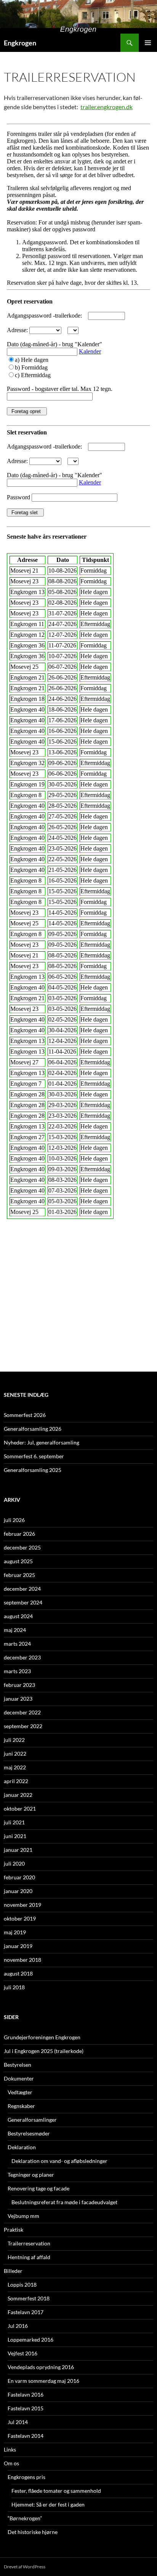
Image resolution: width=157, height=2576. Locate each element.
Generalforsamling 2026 (33, 1429)
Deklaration (22, 2147)
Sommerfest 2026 (25, 1415)
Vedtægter (20, 2092)
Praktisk (14, 2230)
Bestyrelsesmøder (29, 2133)
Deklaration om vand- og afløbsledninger (59, 2161)
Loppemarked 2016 (30, 2340)
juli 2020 (14, 1863)
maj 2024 (15, 1630)
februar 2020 (19, 1877)
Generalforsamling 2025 (33, 1470)
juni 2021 (15, 1836)
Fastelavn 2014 (26, 2436)
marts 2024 (17, 1644)
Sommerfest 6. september (34, 1456)
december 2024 (22, 1589)
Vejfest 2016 (22, 2353)
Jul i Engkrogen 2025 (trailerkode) (44, 2051)
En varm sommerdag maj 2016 (43, 2381)
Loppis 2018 (22, 2285)
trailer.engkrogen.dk (107, 107)
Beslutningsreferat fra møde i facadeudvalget (64, 2202)
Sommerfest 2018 (29, 2298)
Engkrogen (20, 43)
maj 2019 (15, 1932)
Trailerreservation (29, 2243)
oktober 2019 (20, 1918)
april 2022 (16, 1781)
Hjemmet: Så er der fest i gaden (48, 2504)
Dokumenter (19, 2078)
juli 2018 (14, 1987)
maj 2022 (15, 1767)
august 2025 (18, 1561)
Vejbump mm (23, 2216)
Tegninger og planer (31, 2175)
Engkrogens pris (26, 2477)
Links (10, 2449)
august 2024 (18, 1616)
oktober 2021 (20, 1809)
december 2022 (22, 1712)
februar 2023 (19, 1685)
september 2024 (23, 1602)
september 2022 (23, 1726)
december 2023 (22, 1657)
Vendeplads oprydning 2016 (41, 2367)
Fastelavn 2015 (26, 2408)
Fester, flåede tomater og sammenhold (56, 2491)
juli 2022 (14, 1740)
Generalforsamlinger (32, 2120)
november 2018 (22, 1960)
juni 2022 (15, 1754)
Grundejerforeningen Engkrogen (42, 2037)
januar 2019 (18, 1946)
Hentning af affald (29, 2257)
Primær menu (148, 43)
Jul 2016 (18, 2326)
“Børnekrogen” (25, 2518)
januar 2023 (18, 1699)
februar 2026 (19, 1534)
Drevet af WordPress (25, 2567)
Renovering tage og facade (38, 2188)
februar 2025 (19, 1575)
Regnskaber (21, 2106)
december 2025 (22, 1547)
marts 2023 (17, 1671)
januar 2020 (18, 1891)
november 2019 (22, 1905)
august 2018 (18, 1973)
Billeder (13, 2271)
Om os (11, 2463)
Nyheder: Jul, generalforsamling (42, 1442)
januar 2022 (18, 1795)
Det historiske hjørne (33, 2532)
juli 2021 (14, 1822)
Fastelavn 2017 (26, 2312)
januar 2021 (18, 1850)
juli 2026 (14, 1520)
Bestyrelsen (18, 2065)
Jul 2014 (18, 2422)
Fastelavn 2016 (26, 2394)
